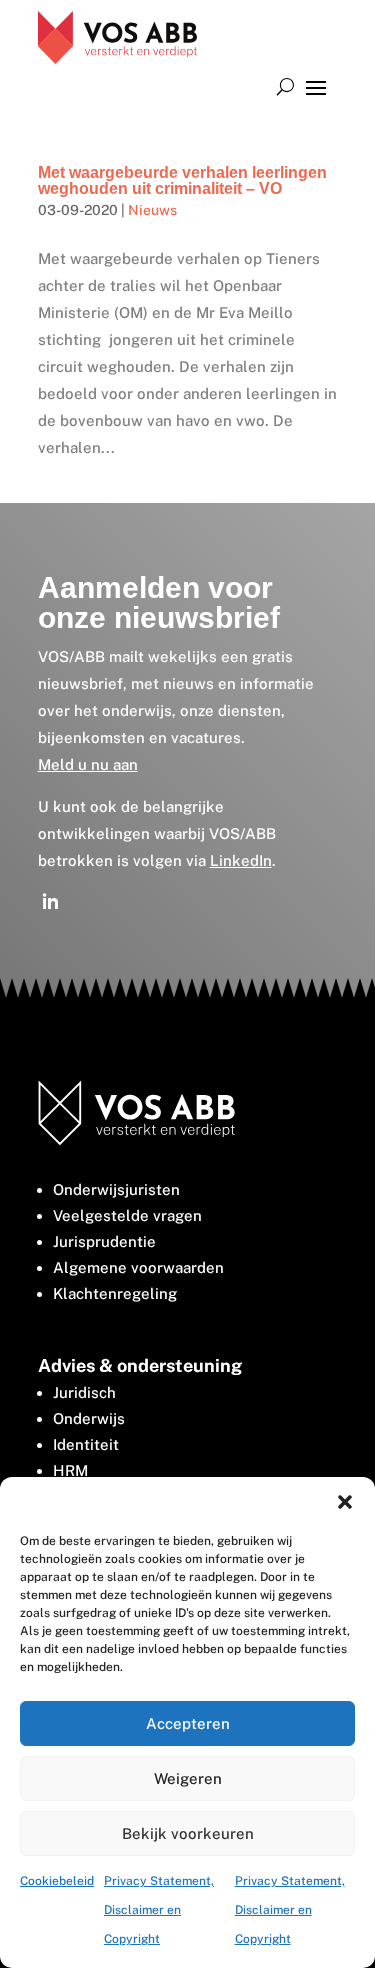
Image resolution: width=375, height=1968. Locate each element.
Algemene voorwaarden (138, 1267)
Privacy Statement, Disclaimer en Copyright (159, 1910)
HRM (70, 1470)
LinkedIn (241, 860)
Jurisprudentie (104, 1241)
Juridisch (84, 1392)
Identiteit (86, 1444)
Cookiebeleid (57, 1881)
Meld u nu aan (88, 764)
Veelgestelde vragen (127, 1215)
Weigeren (188, 1778)
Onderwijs (89, 1418)
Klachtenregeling (115, 1293)
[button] (345, 1502)
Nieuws (152, 210)
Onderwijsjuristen (116, 1189)
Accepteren (188, 1723)
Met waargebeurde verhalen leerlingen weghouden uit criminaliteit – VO (182, 180)
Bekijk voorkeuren (188, 1833)
